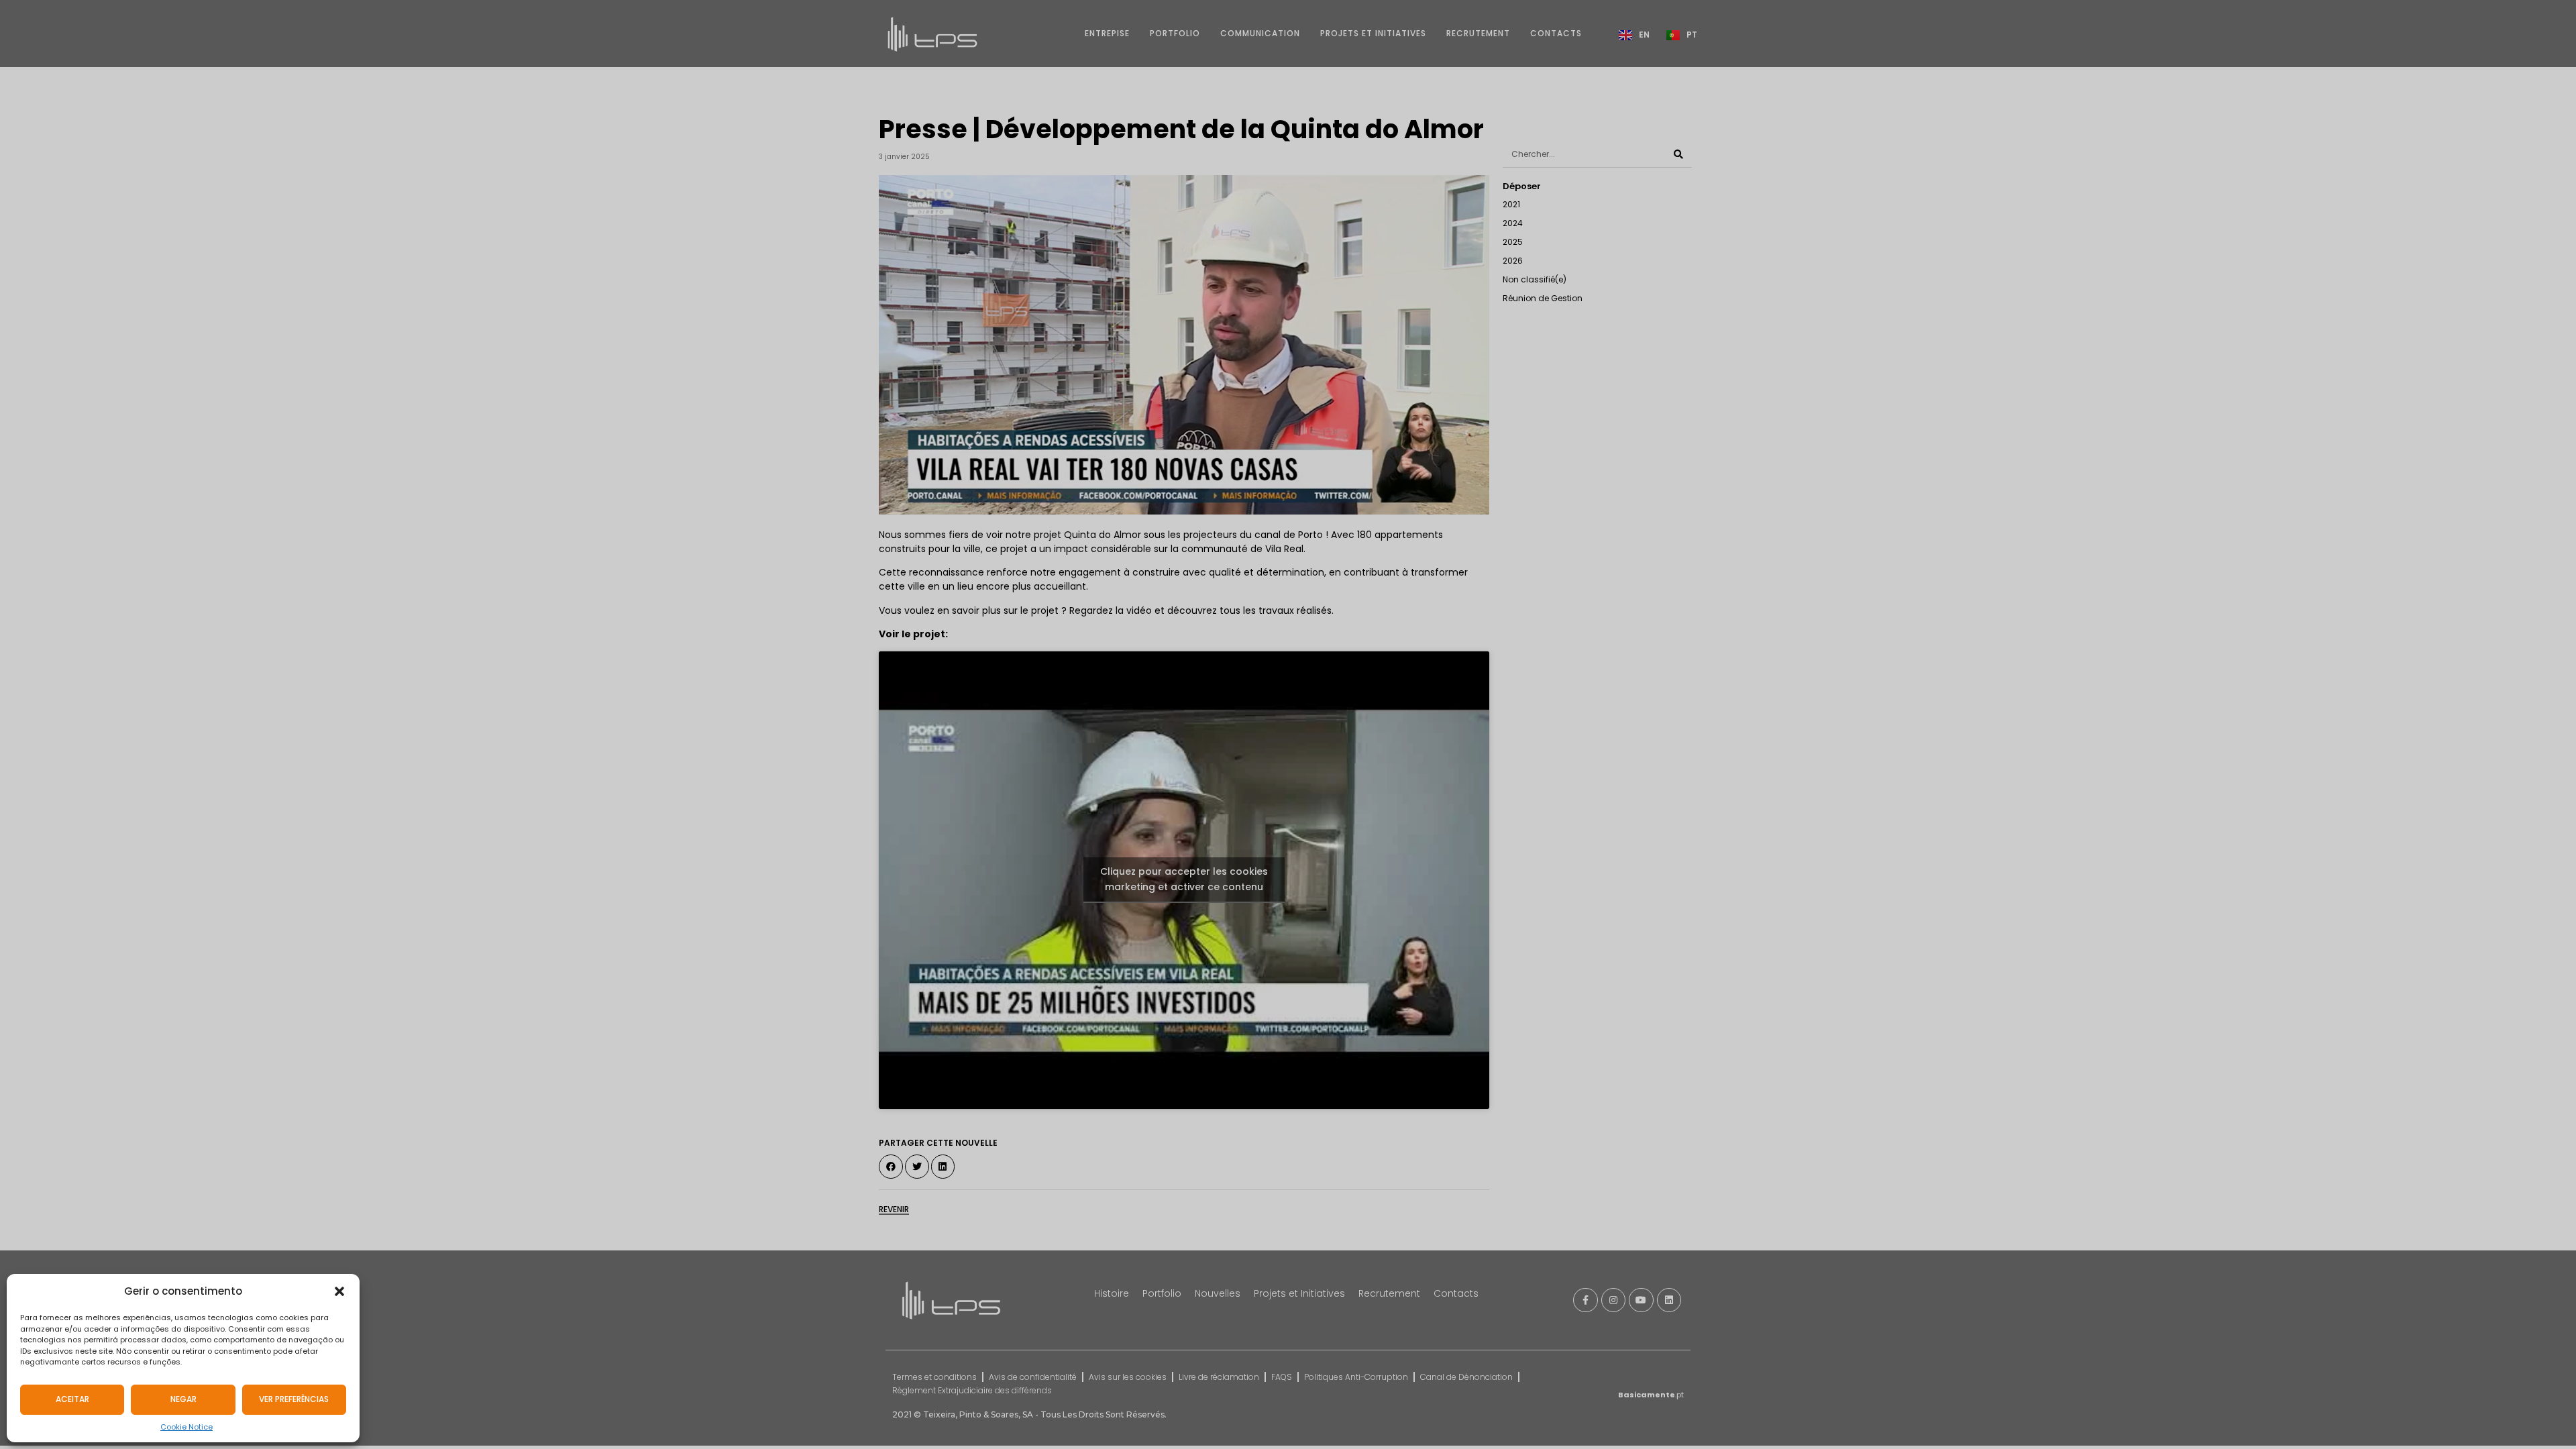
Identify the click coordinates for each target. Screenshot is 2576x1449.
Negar (183, 1399)
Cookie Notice (186, 1427)
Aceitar (72, 1399)
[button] (339, 1291)
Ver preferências (294, 1399)
